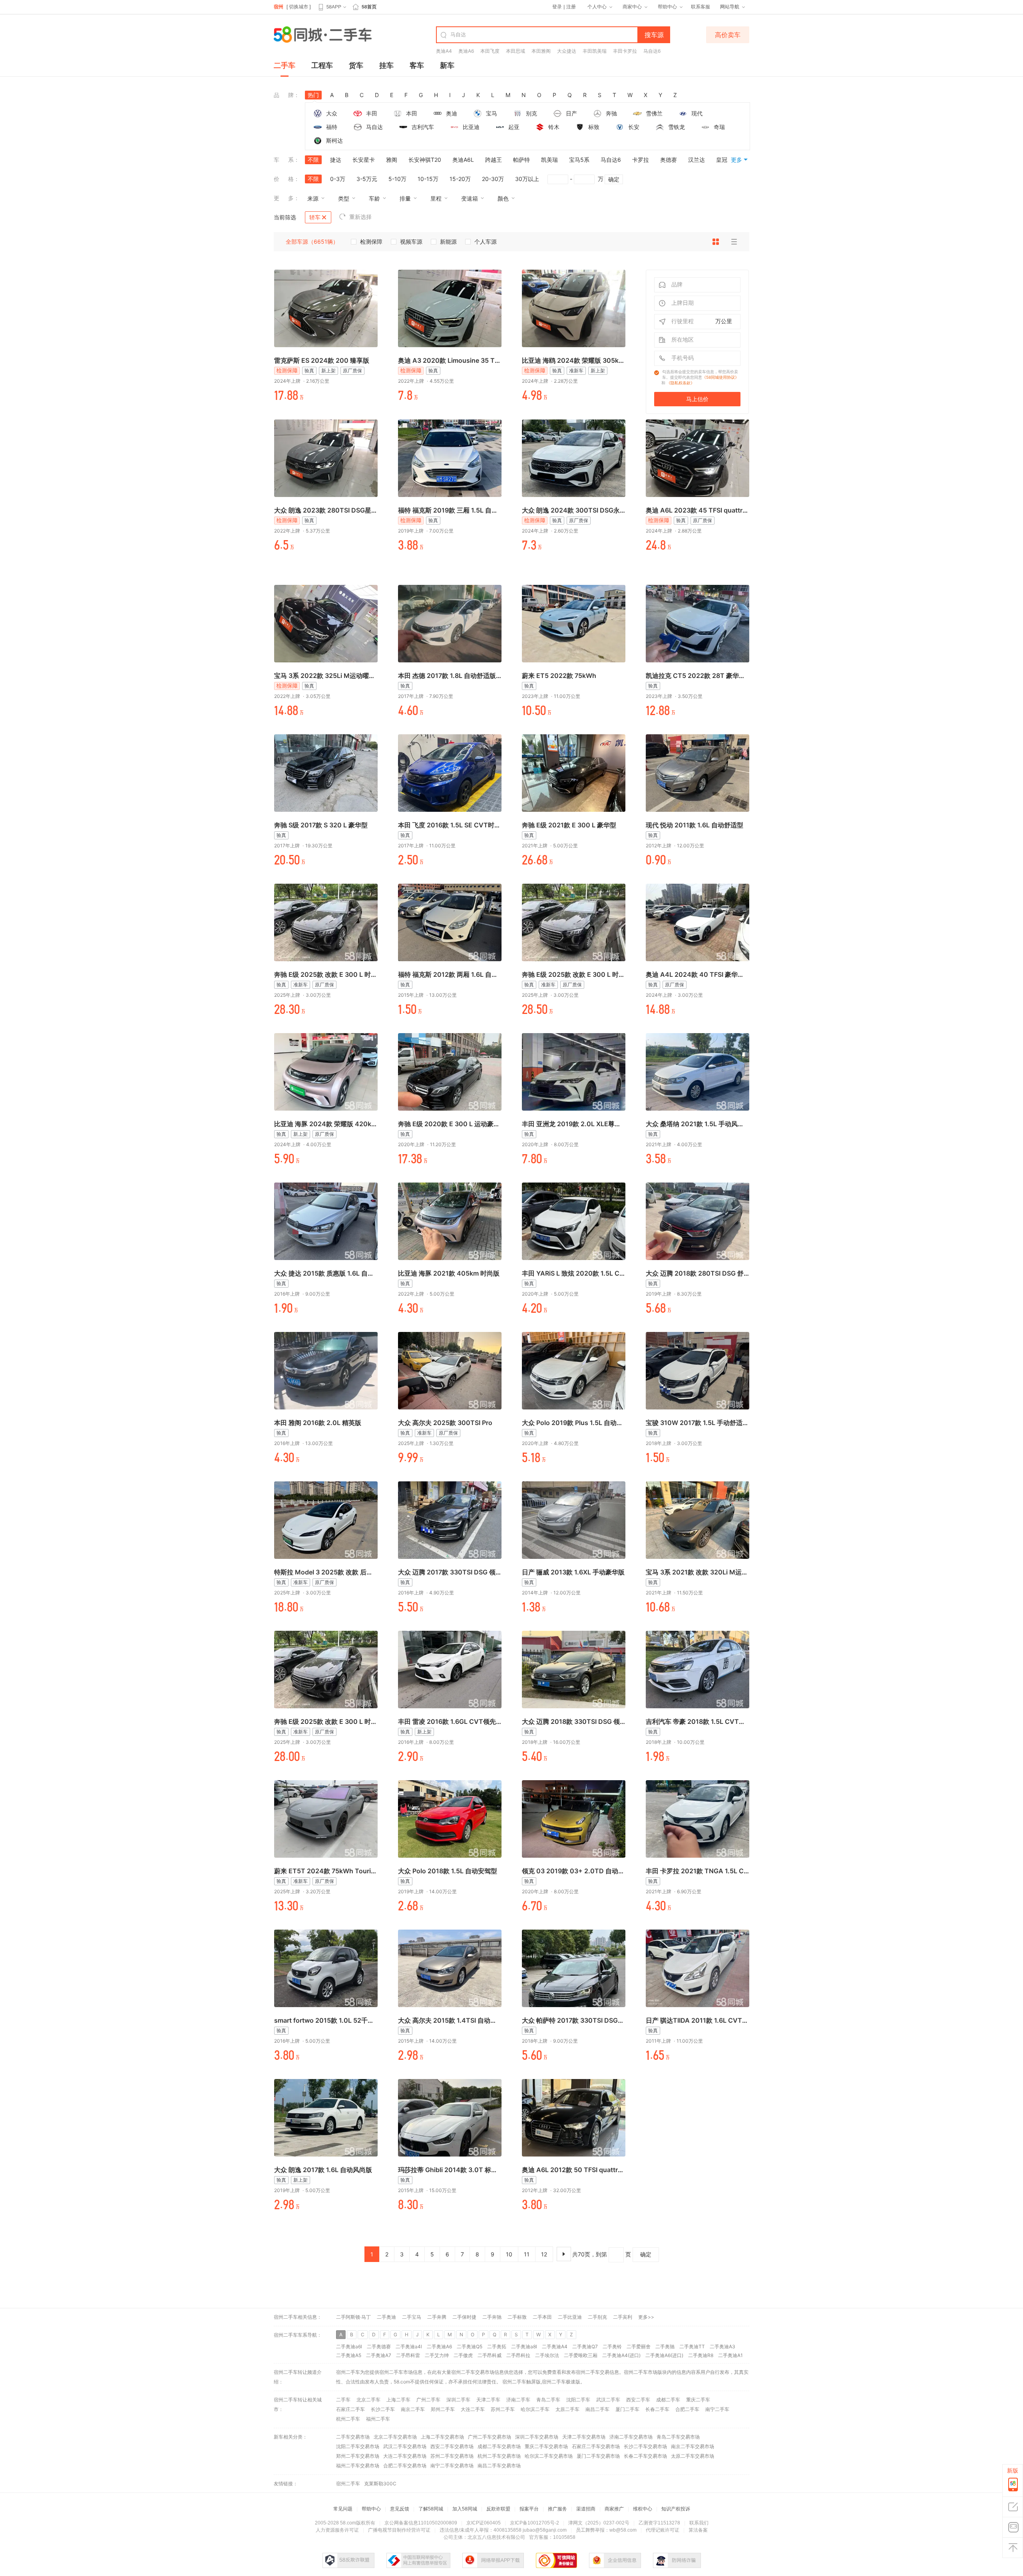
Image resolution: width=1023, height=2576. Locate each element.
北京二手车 (368, 2400)
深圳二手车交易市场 (537, 2437)
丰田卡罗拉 (625, 51)
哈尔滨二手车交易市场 (549, 2456)
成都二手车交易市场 (499, 2446)
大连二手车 (473, 2409)
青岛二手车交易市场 (678, 2437)
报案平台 (529, 2509)
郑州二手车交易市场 (358, 2456)
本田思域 (515, 51)
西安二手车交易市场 (452, 2446)
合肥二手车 (687, 2409)
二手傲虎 (463, 2355)
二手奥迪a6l (349, 2346)
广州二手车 (428, 2400)
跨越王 (494, 160)
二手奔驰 (492, 2317)
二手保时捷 (464, 2317)
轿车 (315, 217)
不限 (313, 160)
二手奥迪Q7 (585, 2346)
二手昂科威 (490, 2355)
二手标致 (517, 2317)
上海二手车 (398, 2400)
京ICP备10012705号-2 (534, 2523)
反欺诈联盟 (498, 2509)
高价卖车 (728, 35)
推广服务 (557, 2509)
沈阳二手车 (578, 2400)
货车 (356, 65)
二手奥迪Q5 (470, 2346)
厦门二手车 (627, 2409)
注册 (571, 7)
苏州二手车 (503, 2409)
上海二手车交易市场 (442, 2437)
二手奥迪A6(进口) (664, 2355)
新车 (447, 65)
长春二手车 (657, 2409)
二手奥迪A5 (349, 2355)
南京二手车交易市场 (693, 2446)
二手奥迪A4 (555, 2346)
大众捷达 (567, 51)
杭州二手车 (348, 2419)
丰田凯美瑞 (595, 51)
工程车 (322, 65)
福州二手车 (378, 2419)
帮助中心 (667, 7)
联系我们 (699, 2523)
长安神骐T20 (425, 160)
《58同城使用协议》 (720, 377)
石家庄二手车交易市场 (596, 2446)
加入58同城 (465, 2509)
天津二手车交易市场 (584, 2437)
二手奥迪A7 (379, 2355)
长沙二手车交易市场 (645, 2446)
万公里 (724, 321)
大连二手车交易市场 (405, 2456)
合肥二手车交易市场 (405, 2466)
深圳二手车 (458, 2400)
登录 (557, 7)
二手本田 (542, 2317)
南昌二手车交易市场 (499, 2466)
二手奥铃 (612, 2346)
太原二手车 (567, 2409)
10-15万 (428, 179)
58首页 (369, 7)
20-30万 (493, 179)
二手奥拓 (497, 2346)
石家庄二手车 (350, 2409)
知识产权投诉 (676, 2509)
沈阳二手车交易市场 (358, 2446)
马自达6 (652, 51)
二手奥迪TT (692, 2346)
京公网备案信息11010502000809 (421, 2523)
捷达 (336, 160)
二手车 (285, 65)
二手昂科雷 (408, 2355)
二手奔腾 (437, 2317)
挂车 (386, 65)
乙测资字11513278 (659, 2523)
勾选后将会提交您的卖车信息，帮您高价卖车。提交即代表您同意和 (700, 377)
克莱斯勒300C (380, 2484)
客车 (417, 65)
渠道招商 (586, 2509)
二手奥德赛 (379, 2346)
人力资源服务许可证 (337, 2530)
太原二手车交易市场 (693, 2456)
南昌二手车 (597, 2409)
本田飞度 (490, 51)
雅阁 (392, 160)
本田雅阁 (541, 51)
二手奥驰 (665, 2346)
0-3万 (338, 179)
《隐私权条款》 (681, 383)
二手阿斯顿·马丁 (353, 2317)
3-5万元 (367, 179)
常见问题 (343, 2509)
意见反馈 (400, 2509)
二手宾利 (623, 2317)
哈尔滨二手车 (535, 2409)
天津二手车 (488, 2400)
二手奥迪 (386, 2317)
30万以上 (527, 179)
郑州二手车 (443, 2409)
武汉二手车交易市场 (405, 2446)
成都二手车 (668, 2400)
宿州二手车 (514, 2382)
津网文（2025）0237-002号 (599, 2523)
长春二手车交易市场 (645, 2456)
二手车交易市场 (353, 2437)
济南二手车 (518, 2400)
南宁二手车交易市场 (452, 2466)
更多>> (646, 2317)
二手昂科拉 (518, 2355)
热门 (313, 95)
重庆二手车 (698, 2400)
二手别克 (597, 2317)
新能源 (448, 241)
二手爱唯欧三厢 (581, 2355)
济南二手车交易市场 (631, 2437)
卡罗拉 (641, 160)
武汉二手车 (608, 2400)
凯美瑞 (549, 160)
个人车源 (486, 241)
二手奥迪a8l (524, 2346)
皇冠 (722, 160)
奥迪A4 (444, 51)
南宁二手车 (717, 2409)
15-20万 (460, 179)
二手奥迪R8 (701, 2355)
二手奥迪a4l (409, 2346)
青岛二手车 (548, 2400)
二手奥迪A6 (439, 2346)
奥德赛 (669, 160)
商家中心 (632, 7)
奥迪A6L (463, 160)
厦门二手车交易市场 (598, 2456)
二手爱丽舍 (639, 2346)
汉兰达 (697, 160)
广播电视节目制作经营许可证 (399, 2530)
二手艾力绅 (437, 2355)
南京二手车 (413, 2409)
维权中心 (643, 2509)
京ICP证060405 (484, 2523)
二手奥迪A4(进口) (621, 2355)
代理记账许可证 (663, 2530)
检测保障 (371, 241)
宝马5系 (579, 160)
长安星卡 (364, 160)
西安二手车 (638, 2400)
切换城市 (299, 7)
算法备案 (698, 2530)
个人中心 (597, 7)
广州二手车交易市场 (490, 2437)
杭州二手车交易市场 (499, 2456)
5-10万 (397, 179)
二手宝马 (412, 2317)
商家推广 (614, 2509)
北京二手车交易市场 (395, 2437)
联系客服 (701, 7)
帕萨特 (521, 160)
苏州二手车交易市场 (452, 2456)
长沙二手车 (383, 2409)
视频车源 (411, 241)
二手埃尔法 (547, 2355)
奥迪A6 (466, 51)
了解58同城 (431, 2509)
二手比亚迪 (570, 2317)
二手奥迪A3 (722, 2346)
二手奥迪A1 (730, 2355)
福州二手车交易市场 (358, 2466)
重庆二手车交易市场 (546, 2446)
